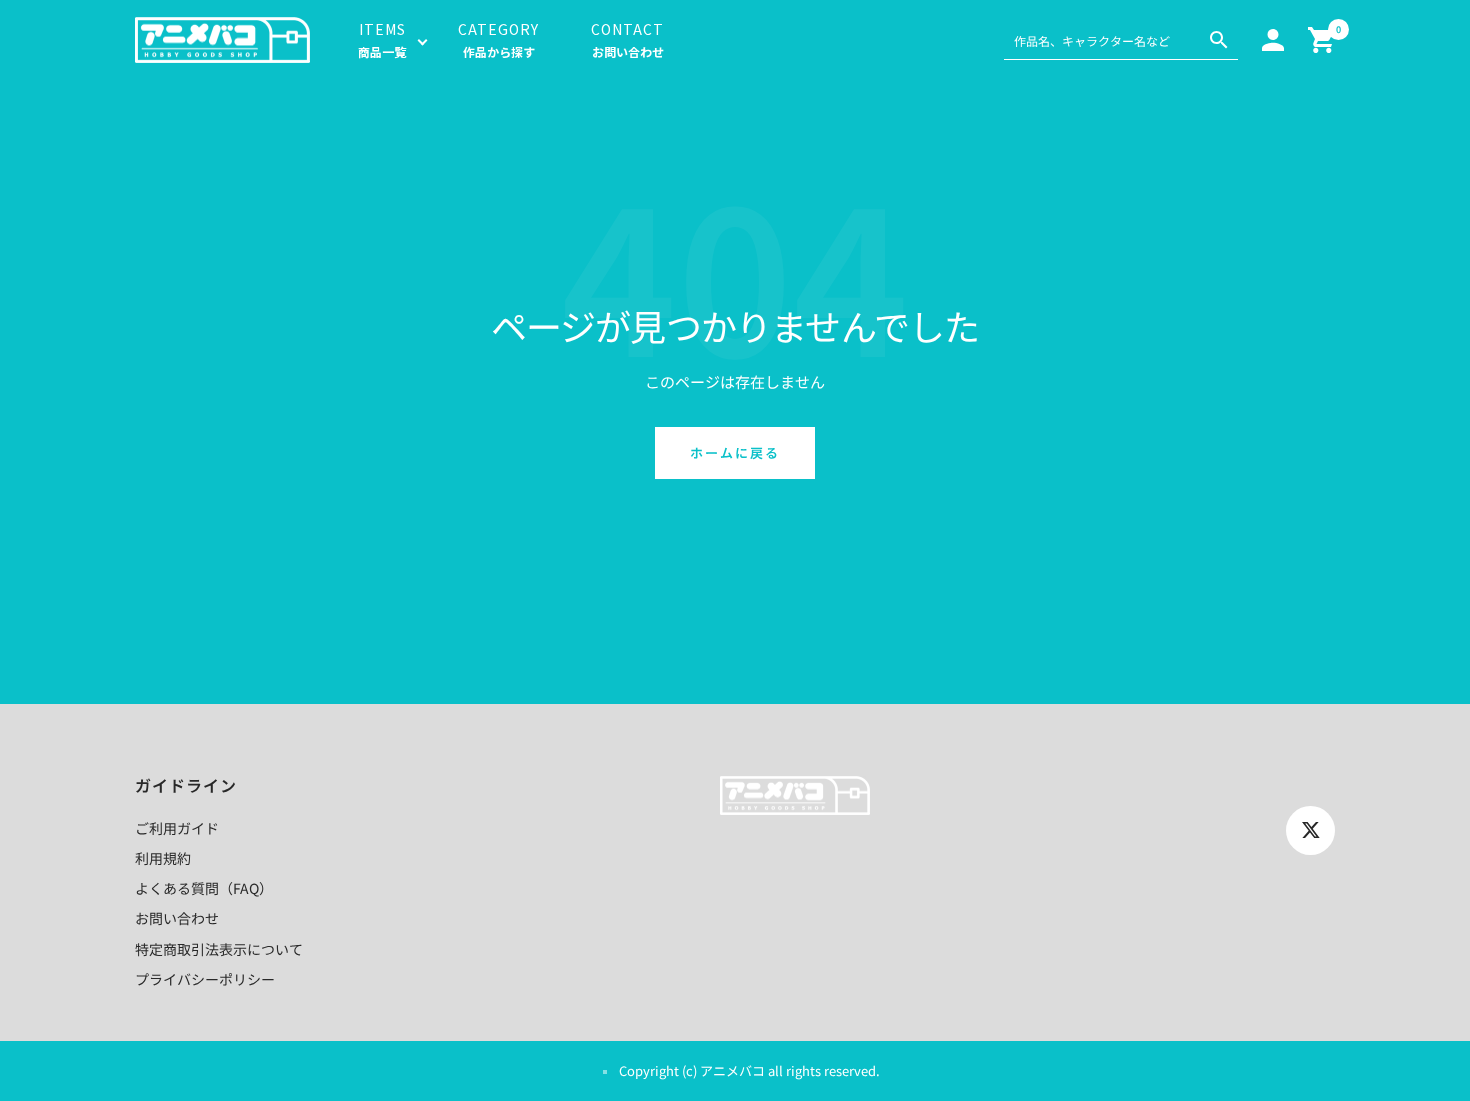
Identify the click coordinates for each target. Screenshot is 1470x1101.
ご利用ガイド (177, 828)
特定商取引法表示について (219, 949)
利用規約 (163, 858)
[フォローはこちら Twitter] (1310, 830)
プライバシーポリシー (205, 979)
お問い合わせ (177, 918)
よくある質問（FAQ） (204, 888)
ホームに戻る (735, 452)
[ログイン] (1273, 40)
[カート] (1321, 40)
